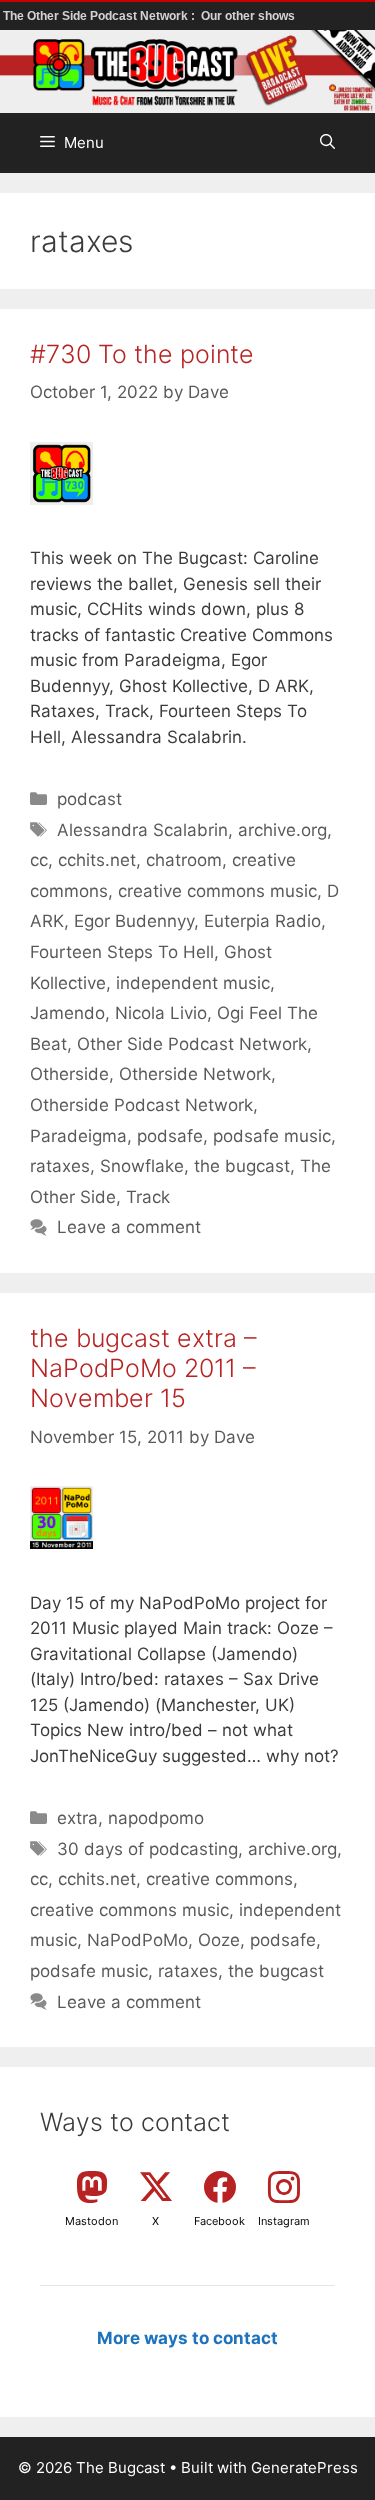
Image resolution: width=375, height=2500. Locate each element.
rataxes (60, 1166)
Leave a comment (129, 1227)
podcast (89, 799)
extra (77, 1818)
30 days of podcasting (147, 1849)
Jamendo (67, 1013)
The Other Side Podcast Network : (100, 16)
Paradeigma (78, 1136)
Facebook (219, 2221)
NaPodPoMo (137, 1940)
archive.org (282, 830)
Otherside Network (195, 1074)
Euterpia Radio (262, 921)
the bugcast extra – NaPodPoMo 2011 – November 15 (143, 1368)
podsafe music (272, 1136)
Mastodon (91, 2221)
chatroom (184, 860)
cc (39, 860)
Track (148, 1197)
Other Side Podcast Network (192, 1044)
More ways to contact (187, 2338)
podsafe (170, 1136)
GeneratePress (304, 2467)
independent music (193, 983)
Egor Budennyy (134, 921)
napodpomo (156, 1818)
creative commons (219, 1879)
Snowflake (142, 1166)
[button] (327, 143)
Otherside (69, 1074)
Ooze (219, 1940)
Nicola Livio (161, 1013)
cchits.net (97, 860)
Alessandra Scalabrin (142, 830)
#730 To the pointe (142, 354)
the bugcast (242, 1166)
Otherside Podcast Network (141, 1105)
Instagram (284, 2221)
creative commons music (217, 891)
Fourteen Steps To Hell (122, 952)
